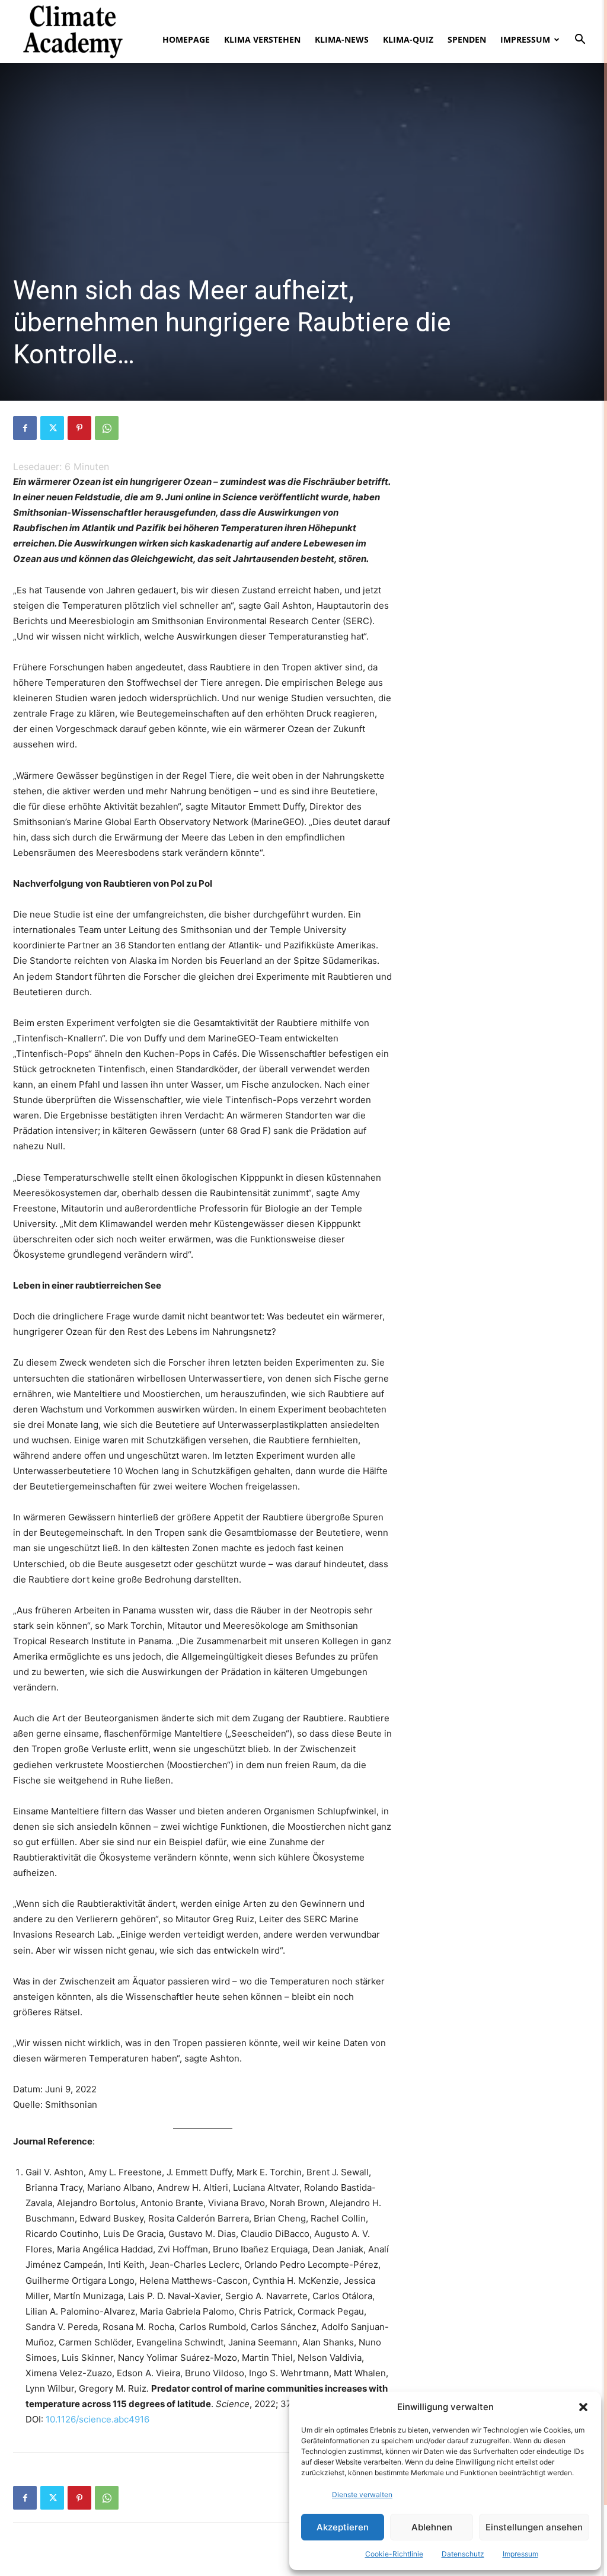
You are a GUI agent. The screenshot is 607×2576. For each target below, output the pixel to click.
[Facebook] (25, 428)
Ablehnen (432, 2527)
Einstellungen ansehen (534, 2527)
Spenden (467, 39)
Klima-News (342, 39)
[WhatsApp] (107, 428)
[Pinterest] (79, 428)
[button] (583, 2407)
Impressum (520, 2554)
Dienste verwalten (362, 2494)
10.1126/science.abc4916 (98, 2419)
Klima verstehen (262, 39)
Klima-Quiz (408, 39)
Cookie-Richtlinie (394, 2554)
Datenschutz (463, 2554)
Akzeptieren (343, 2527)
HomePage (186, 39)
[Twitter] (52, 428)
